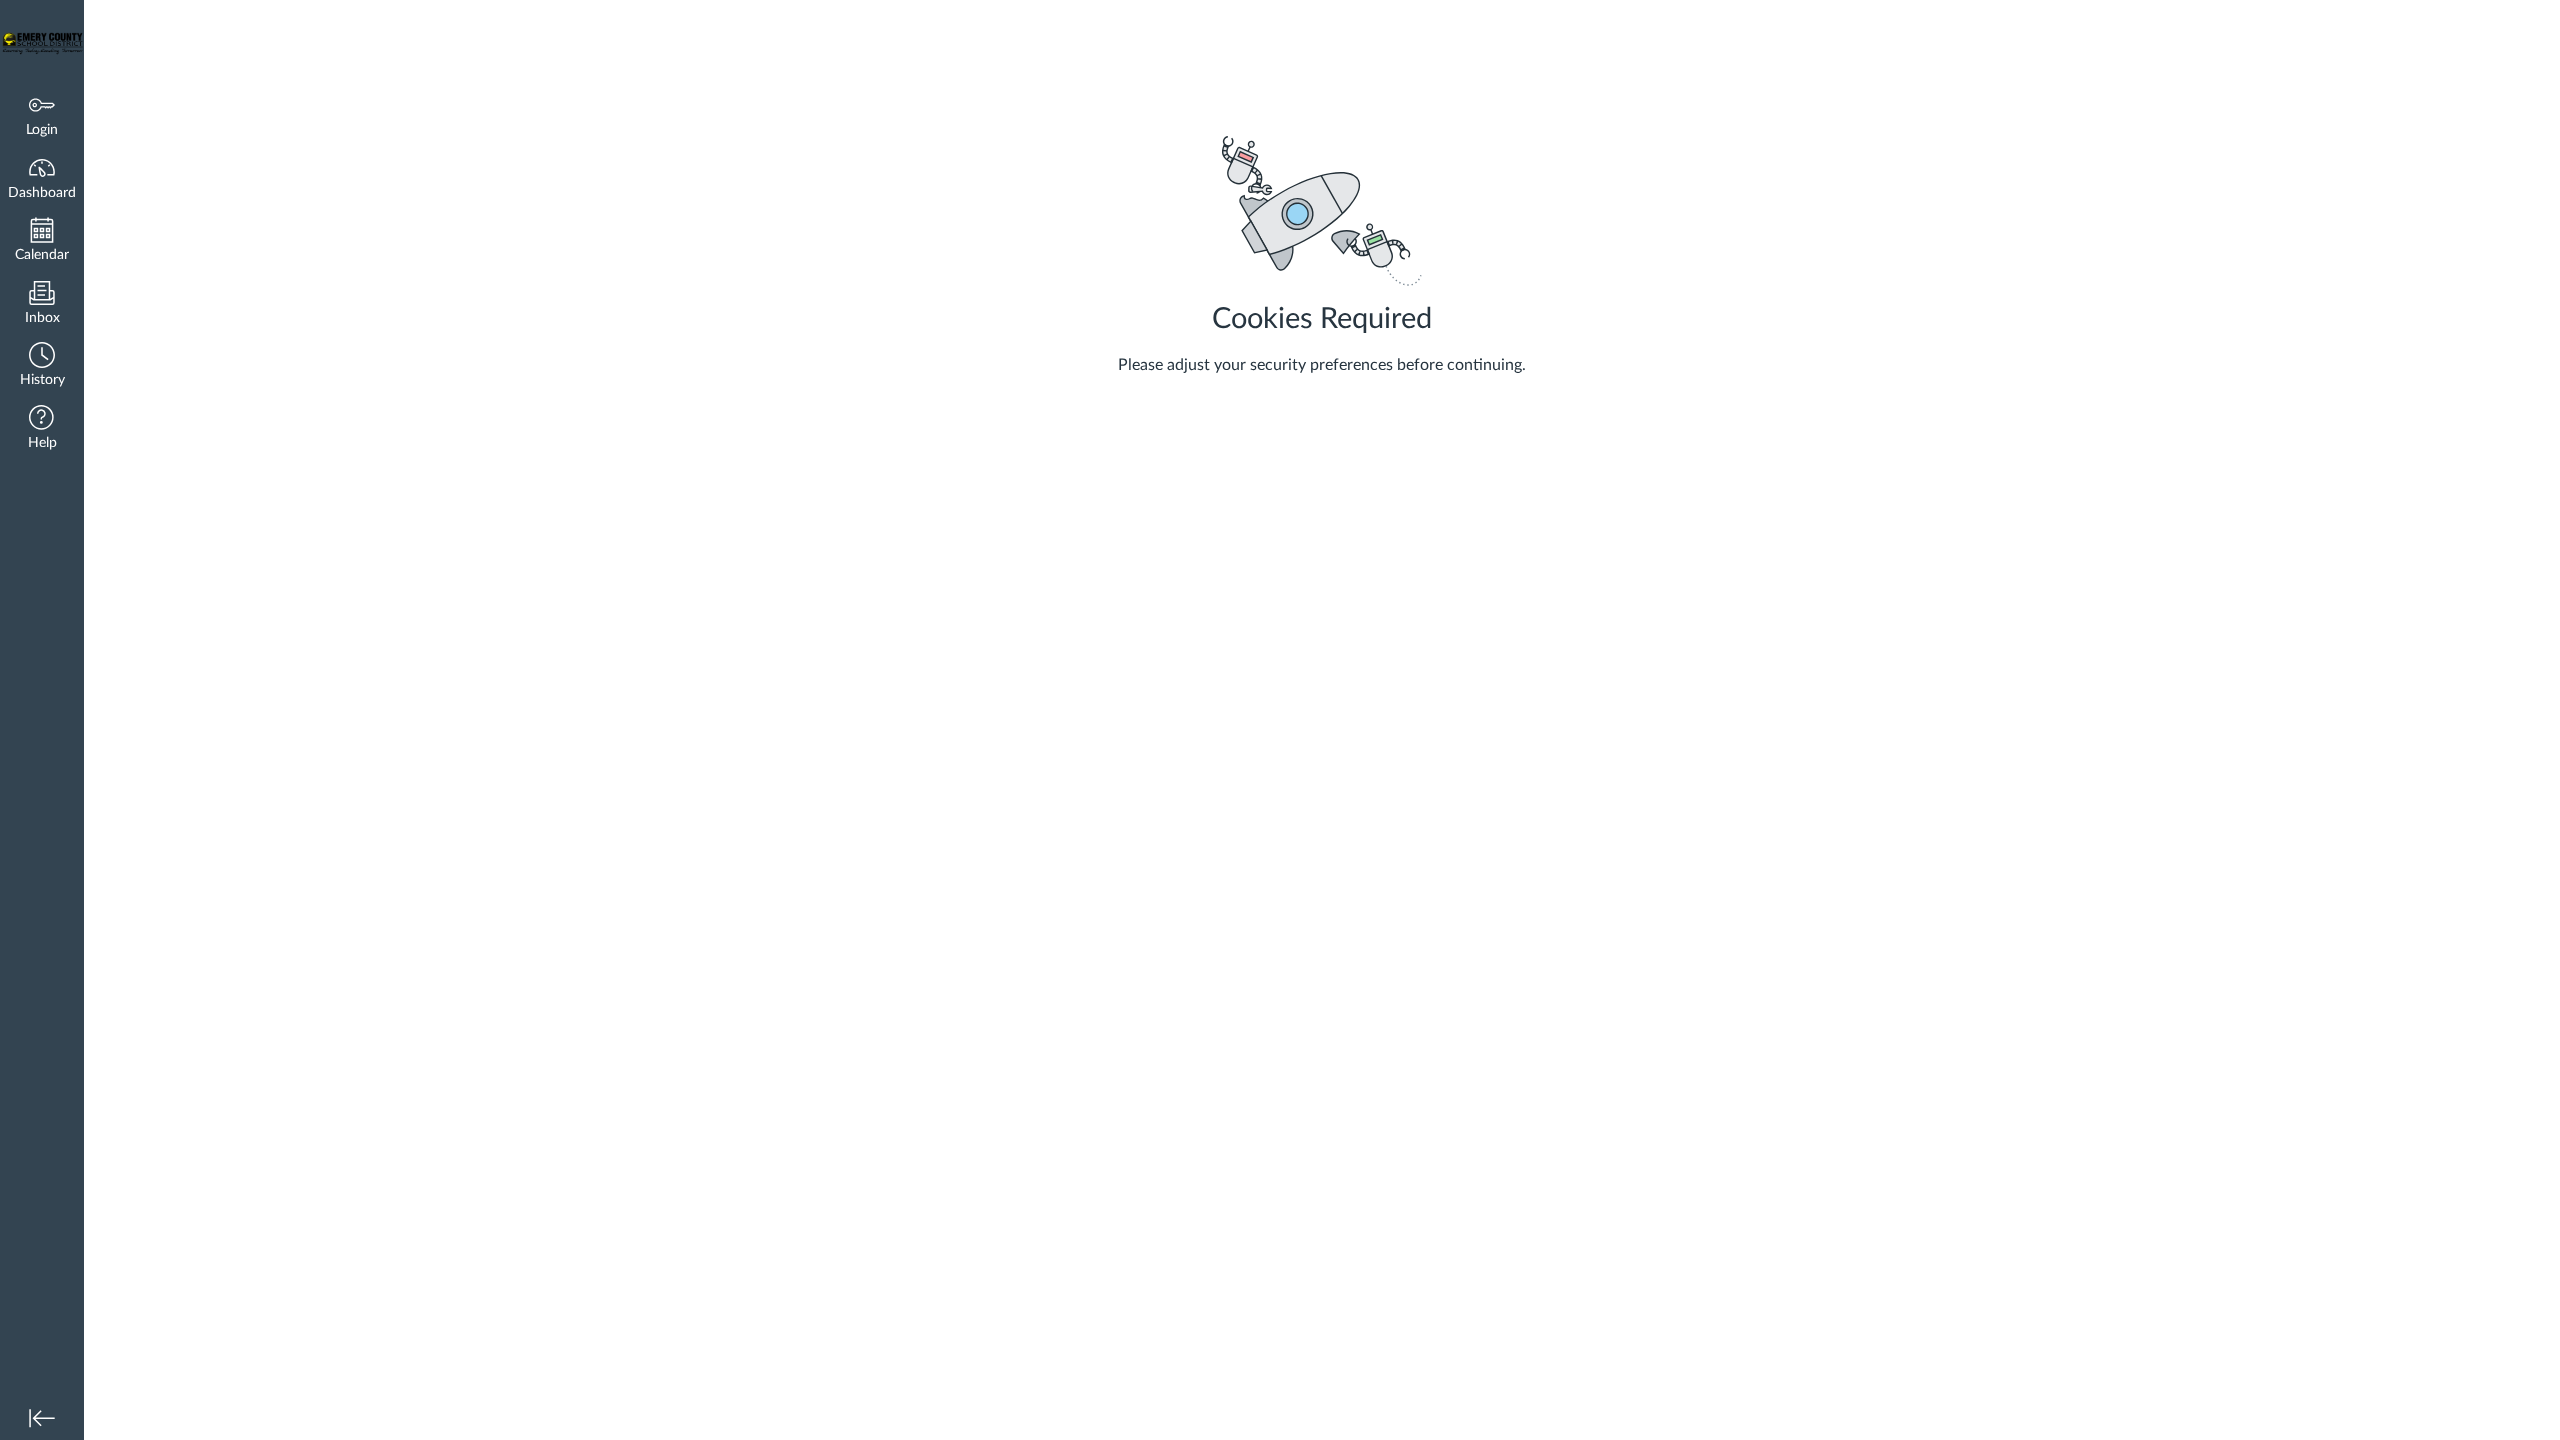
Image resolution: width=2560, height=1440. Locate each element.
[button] (42, 366)
